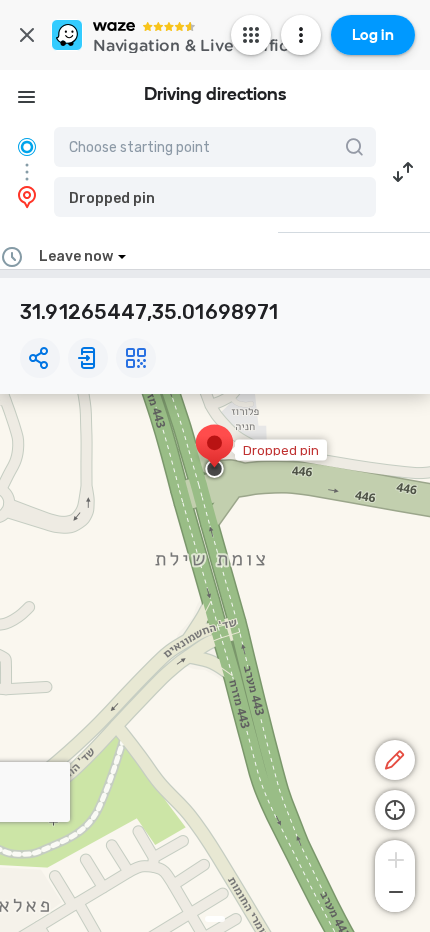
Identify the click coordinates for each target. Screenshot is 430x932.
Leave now (76, 256)
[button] (215, 197)
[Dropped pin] (214, 453)
